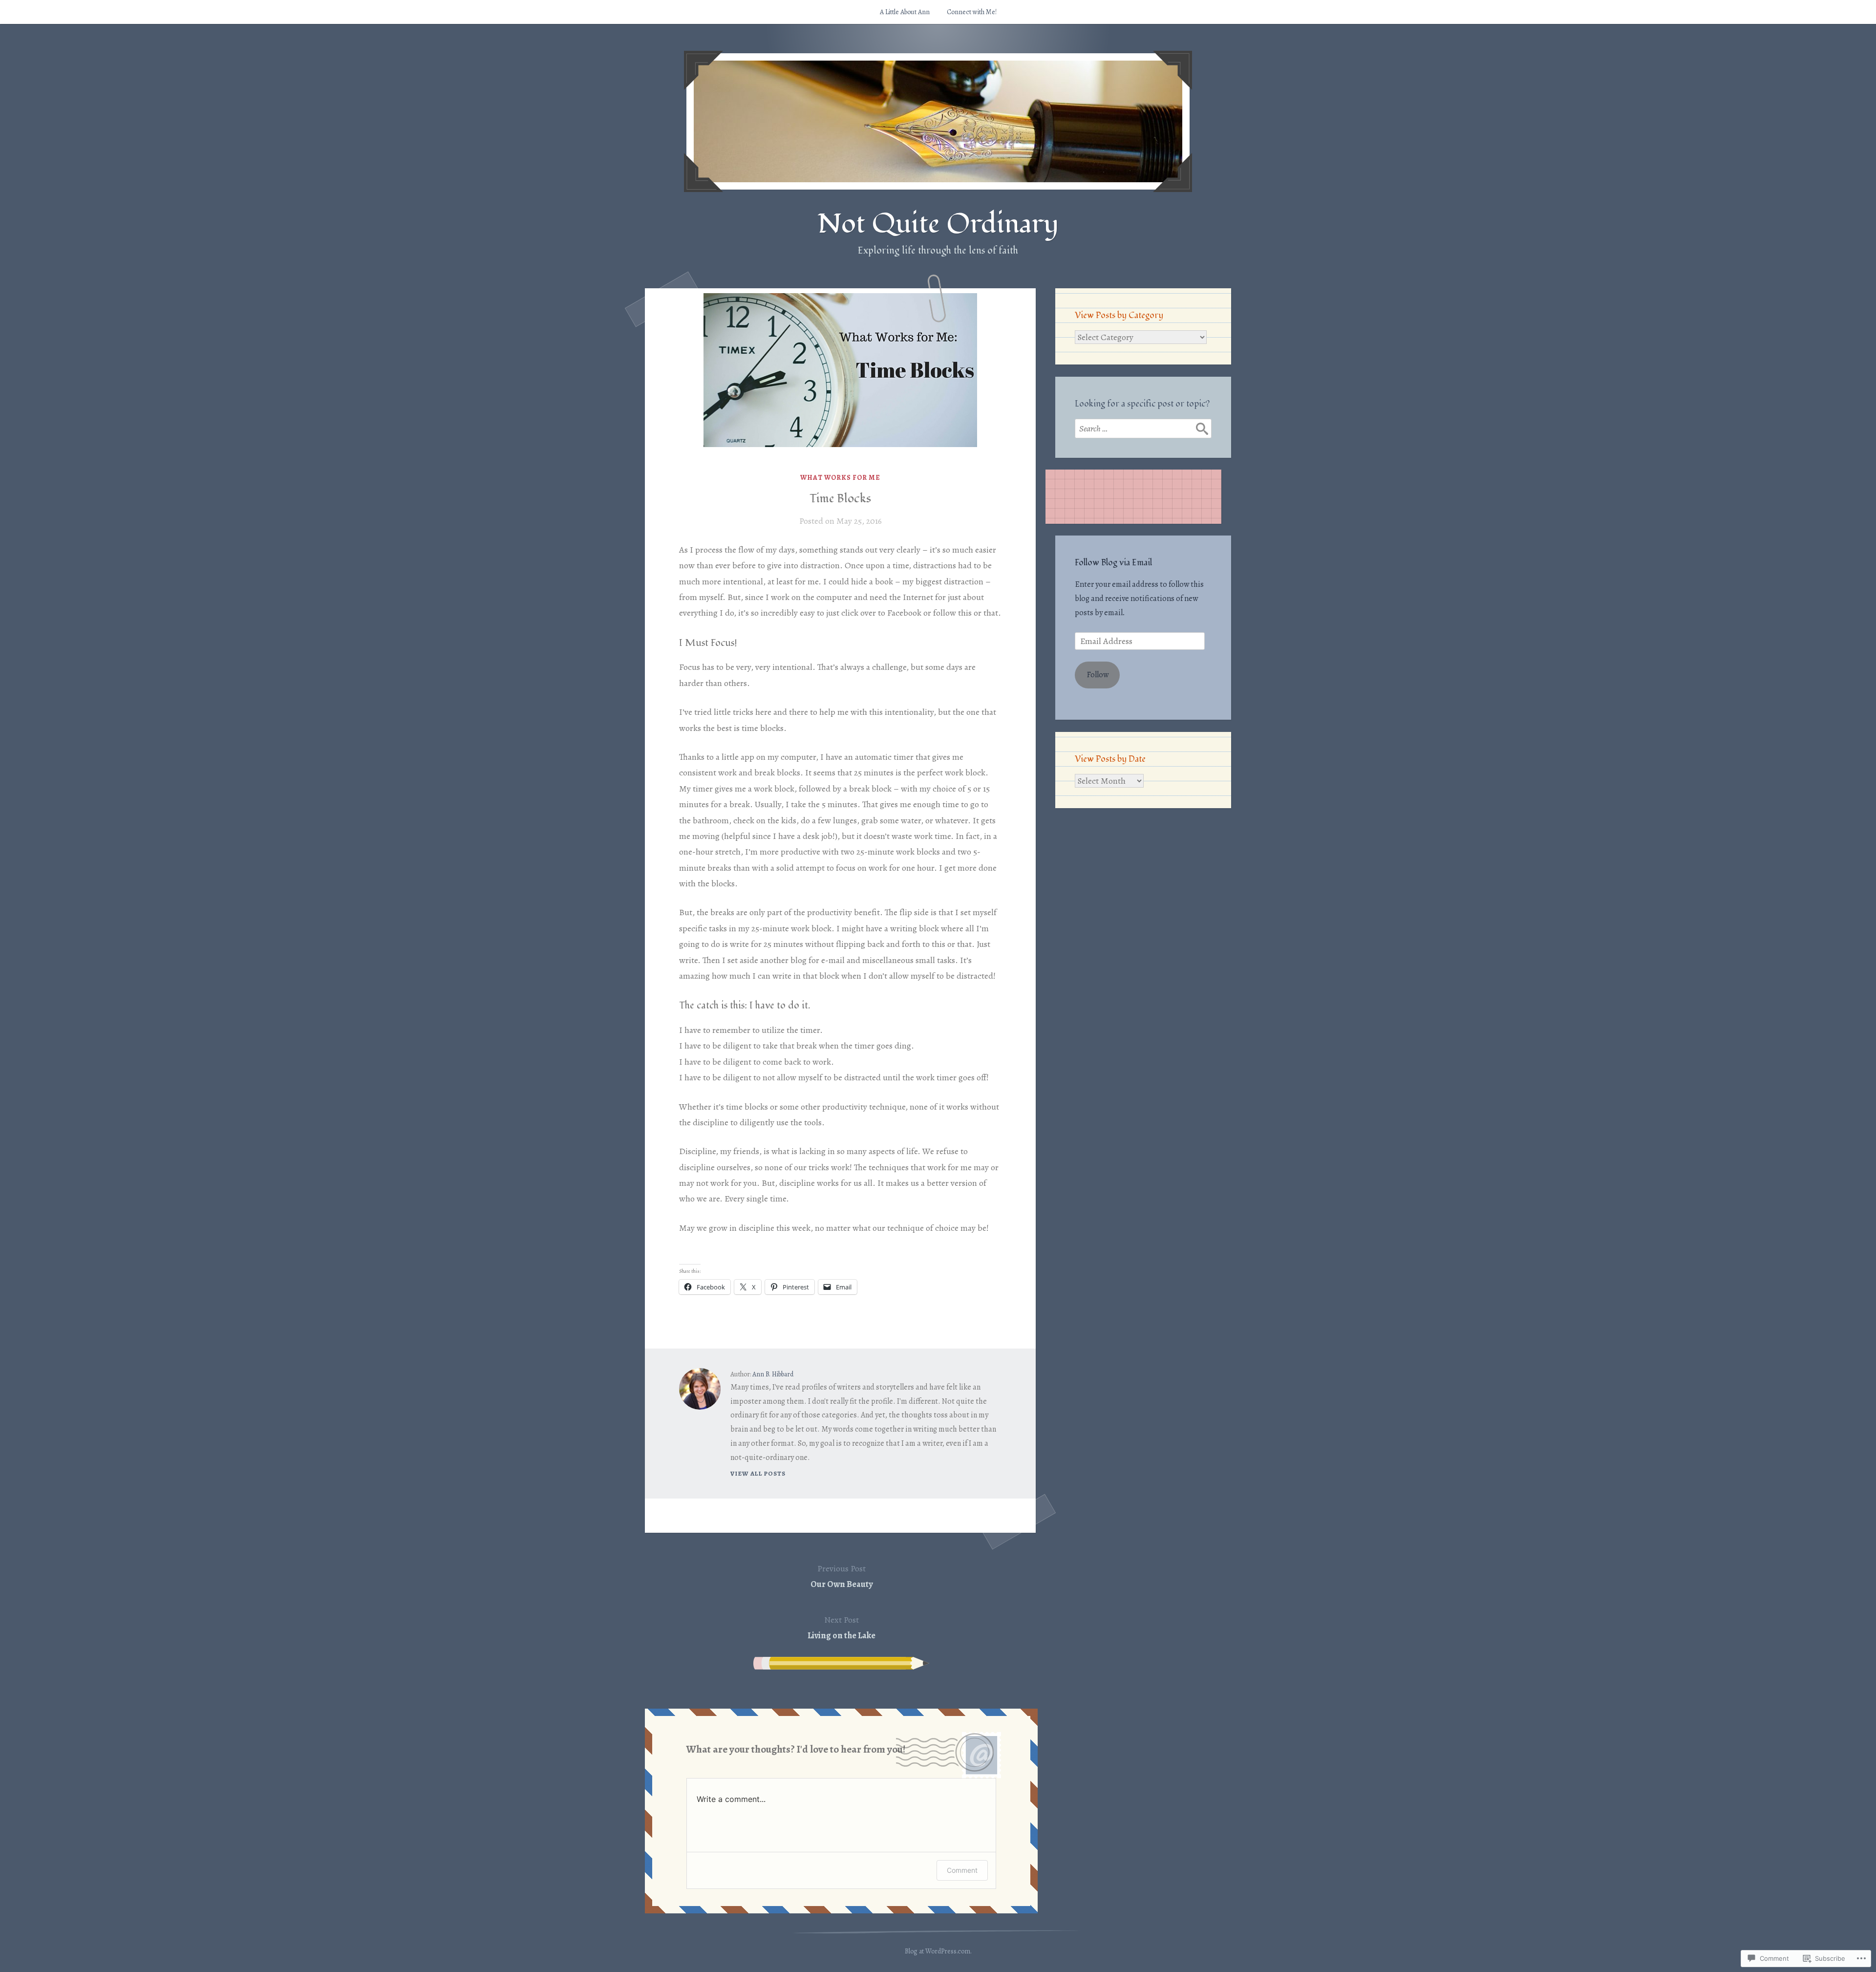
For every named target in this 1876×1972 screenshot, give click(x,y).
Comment (962, 1870)
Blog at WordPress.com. (938, 1951)
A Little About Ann (905, 12)
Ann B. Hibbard (773, 1374)
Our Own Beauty (842, 1576)
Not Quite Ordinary (938, 224)
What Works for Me (840, 478)
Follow (1098, 675)
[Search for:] (1143, 429)
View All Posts (758, 1473)
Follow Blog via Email (1113, 563)
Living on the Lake (842, 1628)
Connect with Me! (972, 12)
